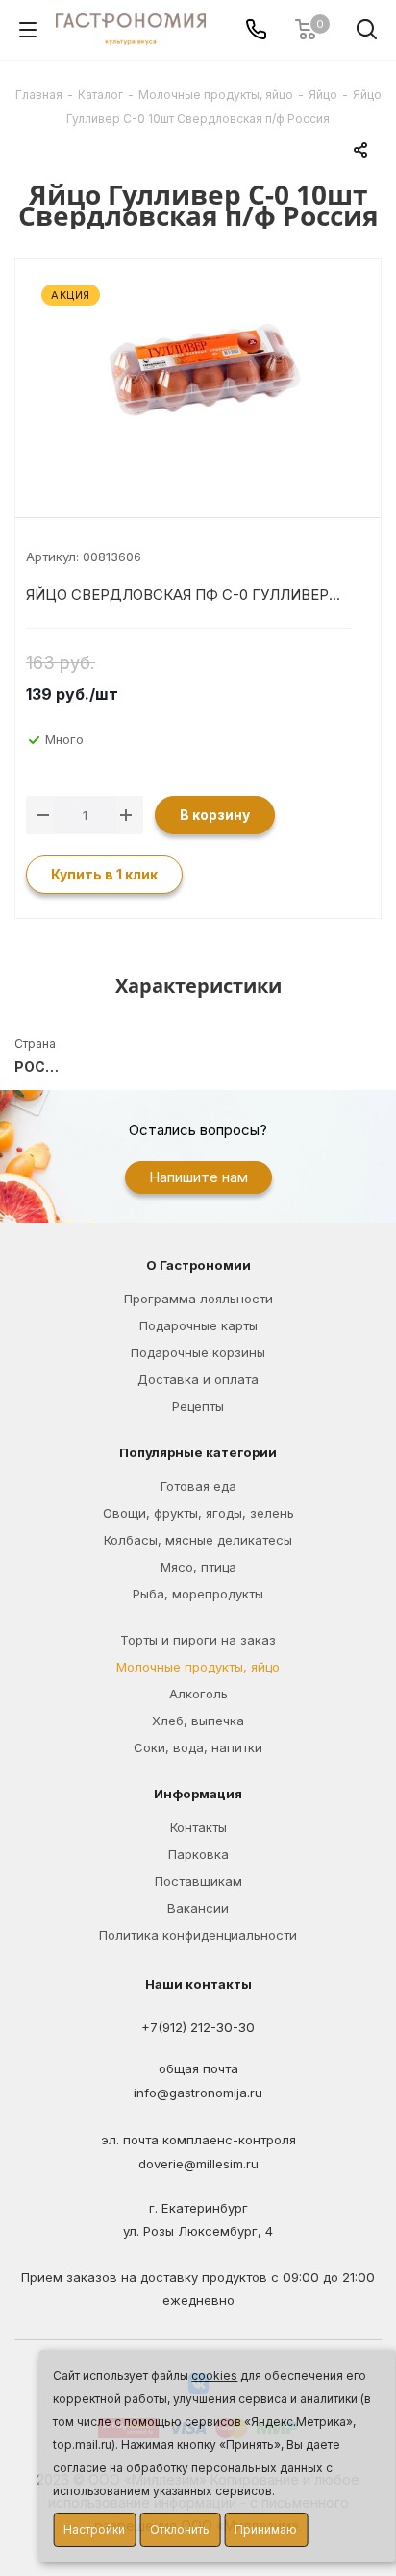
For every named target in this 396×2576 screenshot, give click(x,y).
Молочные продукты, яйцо (198, 1667)
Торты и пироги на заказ (198, 1640)
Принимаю (266, 2529)
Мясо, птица (198, 1567)
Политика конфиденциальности (198, 1935)
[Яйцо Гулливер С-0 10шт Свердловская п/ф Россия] (198, 374)
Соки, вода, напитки (198, 1747)
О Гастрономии (198, 1265)
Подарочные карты (198, 1325)
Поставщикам (198, 1881)
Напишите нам (198, 1177)
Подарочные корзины (198, 1352)
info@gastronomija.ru (198, 2093)
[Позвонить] (256, 29)
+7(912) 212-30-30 (198, 2027)
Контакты (198, 1827)
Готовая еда (198, 1486)
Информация (198, 1794)
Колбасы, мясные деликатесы (198, 1540)
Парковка (198, 1854)
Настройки (94, 2529)
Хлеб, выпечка (198, 1721)
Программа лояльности (198, 1299)
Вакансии (198, 1908)
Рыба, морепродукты (198, 1594)
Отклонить (180, 2529)
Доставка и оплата (198, 1379)
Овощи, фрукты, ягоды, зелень (198, 1513)
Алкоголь (198, 1694)
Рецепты (198, 1406)
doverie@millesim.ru (198, 2164)
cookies (214, 2376)
